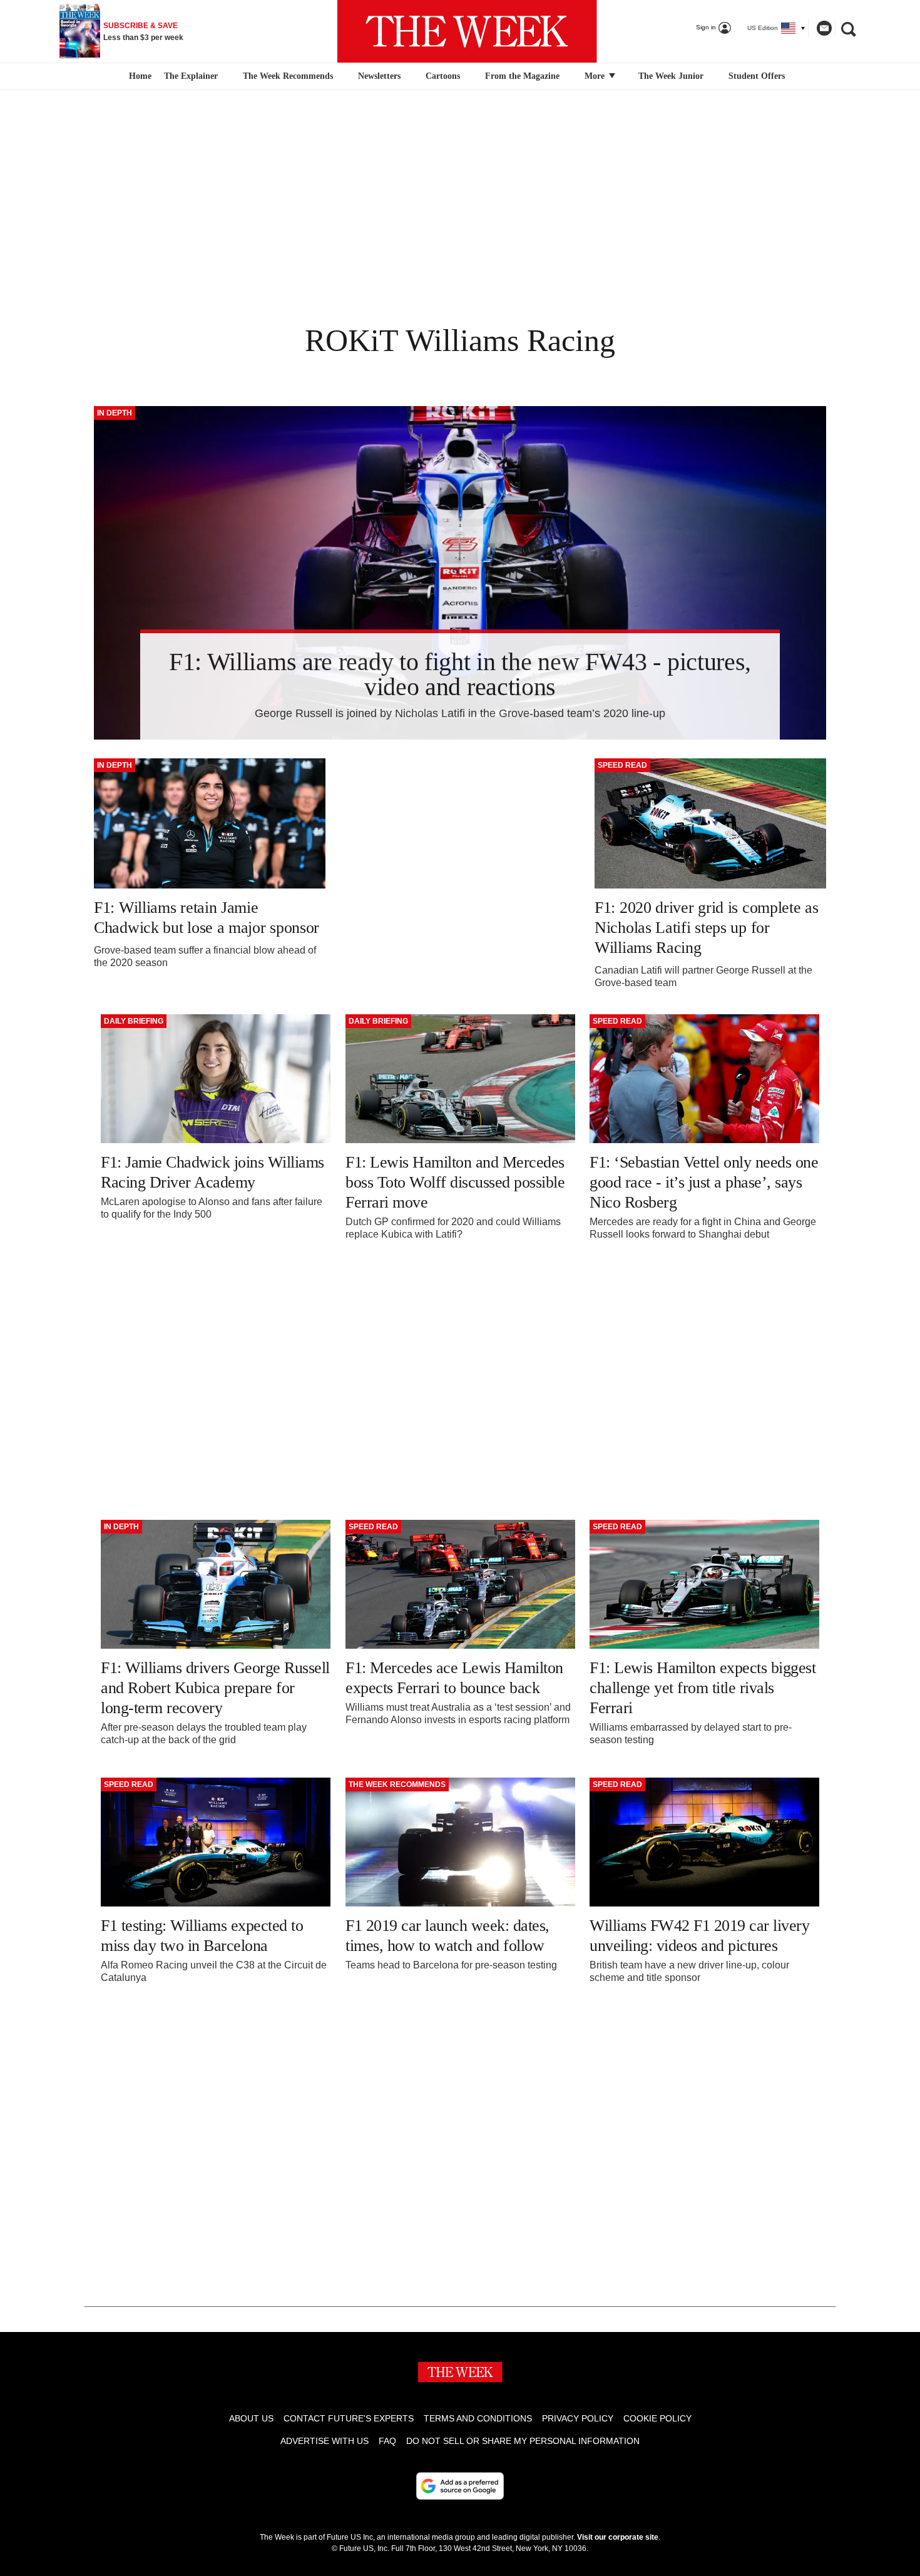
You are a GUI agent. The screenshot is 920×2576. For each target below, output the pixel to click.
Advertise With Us (325, 2441)
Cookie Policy (657, 2418)
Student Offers (757, 76)
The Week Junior (671, 76)
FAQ (387, 2441)
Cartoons (443, 76)
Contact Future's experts (349, 2418)
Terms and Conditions (478, 2418)
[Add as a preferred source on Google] (460, 2486)
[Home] (139, 76)
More (596, 76)
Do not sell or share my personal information (523, 2441)
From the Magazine (522, 76)
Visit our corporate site (618, 2537)
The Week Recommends (288, 76)
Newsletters (379, 76)
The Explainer (191, 76)
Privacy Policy (578, 2418)
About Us (251, 2418)
